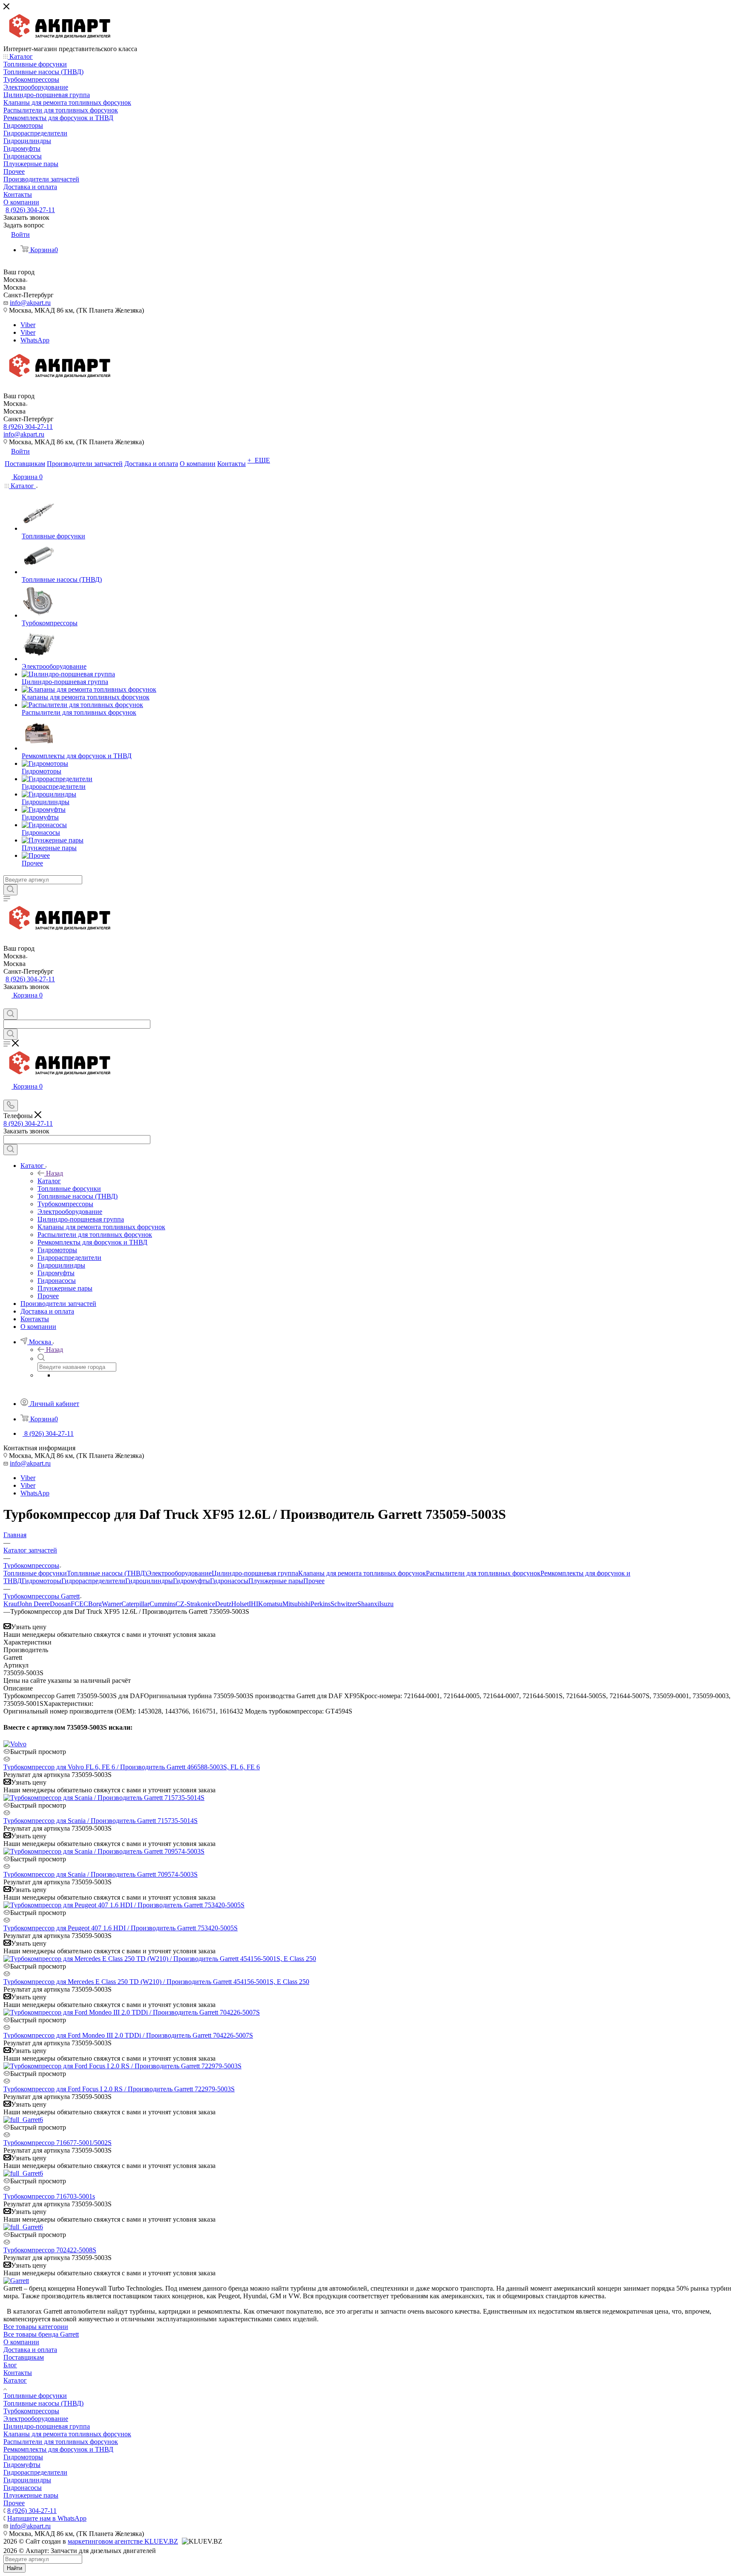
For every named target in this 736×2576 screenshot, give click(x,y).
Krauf (11, 1604)
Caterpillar (135, 1604)
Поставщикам (24, 2357)
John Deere (34, 1604)
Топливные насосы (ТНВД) (107, 1573)
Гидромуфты (191, 1581)
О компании (21, 2342)
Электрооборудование (179, 1573)
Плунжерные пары (276, 1581)
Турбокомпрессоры (31, 2411)
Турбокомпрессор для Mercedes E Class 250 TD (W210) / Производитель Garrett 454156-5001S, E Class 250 (156, 1982)
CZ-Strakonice (195, 1604)
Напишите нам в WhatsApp (47, 2518)
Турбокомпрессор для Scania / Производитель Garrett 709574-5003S (101, 1874)
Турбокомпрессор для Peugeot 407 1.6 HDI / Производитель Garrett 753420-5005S (121, 1928)
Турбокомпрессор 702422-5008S (50, 2250)
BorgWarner (105, 1604)
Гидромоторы (42, 1581)
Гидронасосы (229, 1581)
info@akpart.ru (30, 303)
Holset (240, 1604)
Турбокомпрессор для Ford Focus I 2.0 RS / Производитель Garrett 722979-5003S (119, 2089)
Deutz (223, 1604)
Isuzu (386, 1604)
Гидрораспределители (93, 1581)
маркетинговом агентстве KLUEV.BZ (123, 2541)
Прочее (314, 1581)
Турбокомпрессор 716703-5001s (49, 2196)
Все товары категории (36, 2327)
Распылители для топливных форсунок (483, 1573)
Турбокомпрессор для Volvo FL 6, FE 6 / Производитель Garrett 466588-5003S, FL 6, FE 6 (132, 1767)
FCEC (79, 1604)
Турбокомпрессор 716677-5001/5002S (57, 2143)
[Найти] (10, 890)
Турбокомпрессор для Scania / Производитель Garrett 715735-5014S (101, 1821)
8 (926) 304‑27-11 (30, 210)
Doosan (60, 1604)
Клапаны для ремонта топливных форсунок (362, 1573)
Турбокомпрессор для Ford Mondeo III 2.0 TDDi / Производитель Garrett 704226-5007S (128, 2035)
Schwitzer (344, 1604)
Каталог (49, 1181)
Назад (55, 1173)
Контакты (18, 2373)
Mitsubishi (296, 1604)
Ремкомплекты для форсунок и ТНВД (58, 2449)
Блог (10, 2365)
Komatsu (270, 1604)
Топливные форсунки (35, 1573)
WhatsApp (35, 340)
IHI (253, 1604)
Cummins (162, 1604)
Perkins (321, 1604)
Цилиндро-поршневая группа (255, 1573)
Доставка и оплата (30, 2350)
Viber (28, 325)
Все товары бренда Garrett (41, 2334)
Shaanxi (368, 1604)
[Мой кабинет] (7, 1005)
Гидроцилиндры (149, 1581)
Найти (14, 2568)
